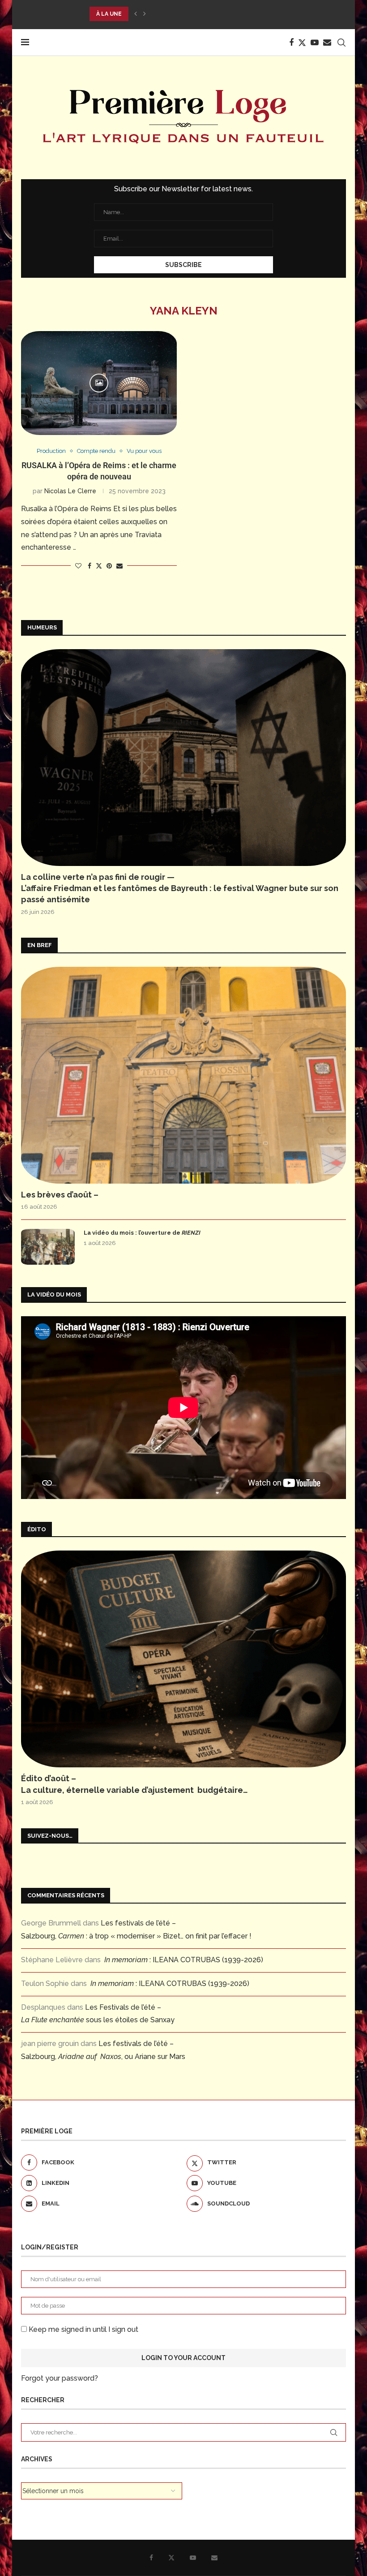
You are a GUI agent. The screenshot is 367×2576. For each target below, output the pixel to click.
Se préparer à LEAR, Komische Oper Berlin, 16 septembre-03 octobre (200, 14)
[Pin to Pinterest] (109, 566)
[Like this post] (78, 566)
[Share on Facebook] (90, 566)
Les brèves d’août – (60, 1195)
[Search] (341, 43)
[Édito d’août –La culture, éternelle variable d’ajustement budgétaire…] (183, 1659)
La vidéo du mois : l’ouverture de (142, 1233)
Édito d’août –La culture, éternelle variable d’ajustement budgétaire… (134, 1784)
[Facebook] (291, 43)
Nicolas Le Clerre (70, 491)
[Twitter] (302, 43)
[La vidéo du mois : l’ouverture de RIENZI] (48, 1247)
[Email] (327, 43)
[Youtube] (315, 43)
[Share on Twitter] (99, 566)
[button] (136, 14)
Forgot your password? (60, 2378)
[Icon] (99, 383)
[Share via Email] (119, 566)
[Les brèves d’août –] (183, 1075)
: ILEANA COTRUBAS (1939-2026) (184, 1960)
